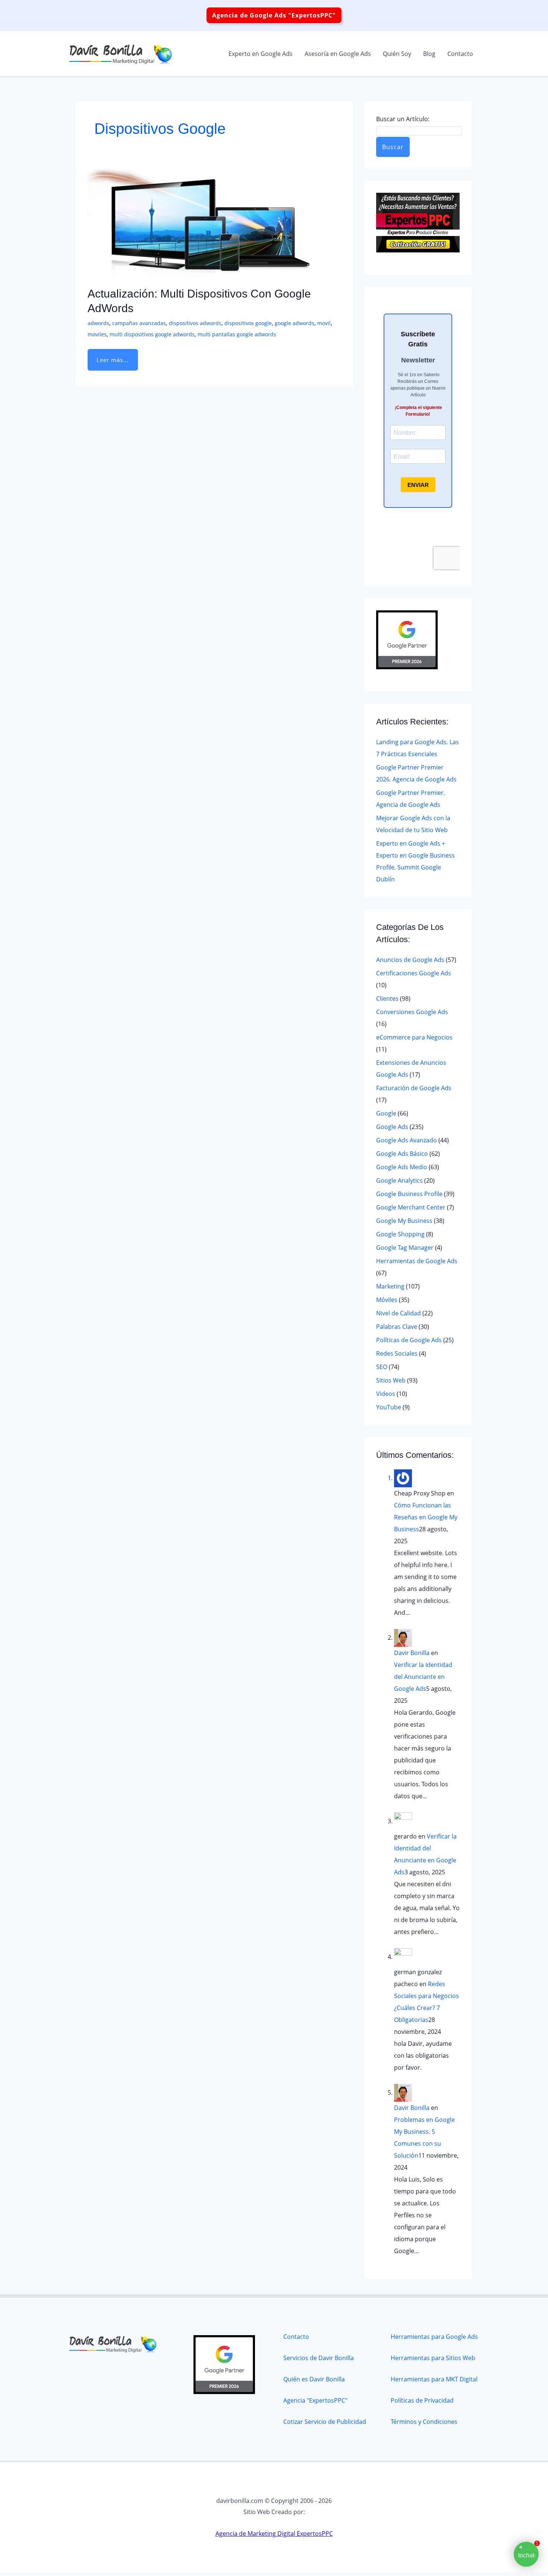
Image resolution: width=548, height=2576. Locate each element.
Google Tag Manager (405, 1248)
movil (324, 323)
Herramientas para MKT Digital (434, 2379)
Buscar (393, 147)
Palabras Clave (397, 1327)
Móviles (387, 1300)
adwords (98, 323)
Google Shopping (400, 1234)
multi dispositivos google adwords (152, 334)
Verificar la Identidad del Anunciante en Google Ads (423, 1677)
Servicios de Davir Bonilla (319, 2358)
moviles (97, 334)
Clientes (387, 998)
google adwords (295, 323)
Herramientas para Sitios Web (433, 2358)
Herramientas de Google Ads (417, 1261)
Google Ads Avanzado (407, 1140)
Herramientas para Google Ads (434, 2337)
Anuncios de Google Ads (410, 960)
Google (386, 1113)
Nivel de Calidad (399, 1313)
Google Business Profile (409, 1194)
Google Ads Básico (402, 1154)
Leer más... (116, 356)
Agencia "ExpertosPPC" (315, 2400)
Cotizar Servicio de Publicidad (325, 2422)
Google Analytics (399, 1180)
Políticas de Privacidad (422, 2400)
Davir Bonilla (412, 1653)
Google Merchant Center (411, 1207)
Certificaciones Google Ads (414, 973)
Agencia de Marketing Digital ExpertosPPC (274, 2533)
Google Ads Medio (402, 1167)
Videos (386, 1394)
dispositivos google (248, 323)
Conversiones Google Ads (412, 1012)
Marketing (390, 1286)
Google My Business (404, 1221)
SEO (382, 1367)
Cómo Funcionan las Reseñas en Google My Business (426, 1517)
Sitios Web (391, 1380)
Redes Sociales (397, 1353)
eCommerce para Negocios (414, 1037)
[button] (274, 15)
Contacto (296, 2337)
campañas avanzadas (139, 323)
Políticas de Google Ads (409, 1340)
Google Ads (392, 1127)
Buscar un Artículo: (403, 119)
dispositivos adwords (195, 323)
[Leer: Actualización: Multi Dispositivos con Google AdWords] (199, 223)
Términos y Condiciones (424, 2422)
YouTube (389, 1407)
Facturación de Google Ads (414, 1088)
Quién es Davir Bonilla (314, 2379)
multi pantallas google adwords (237, 334)
